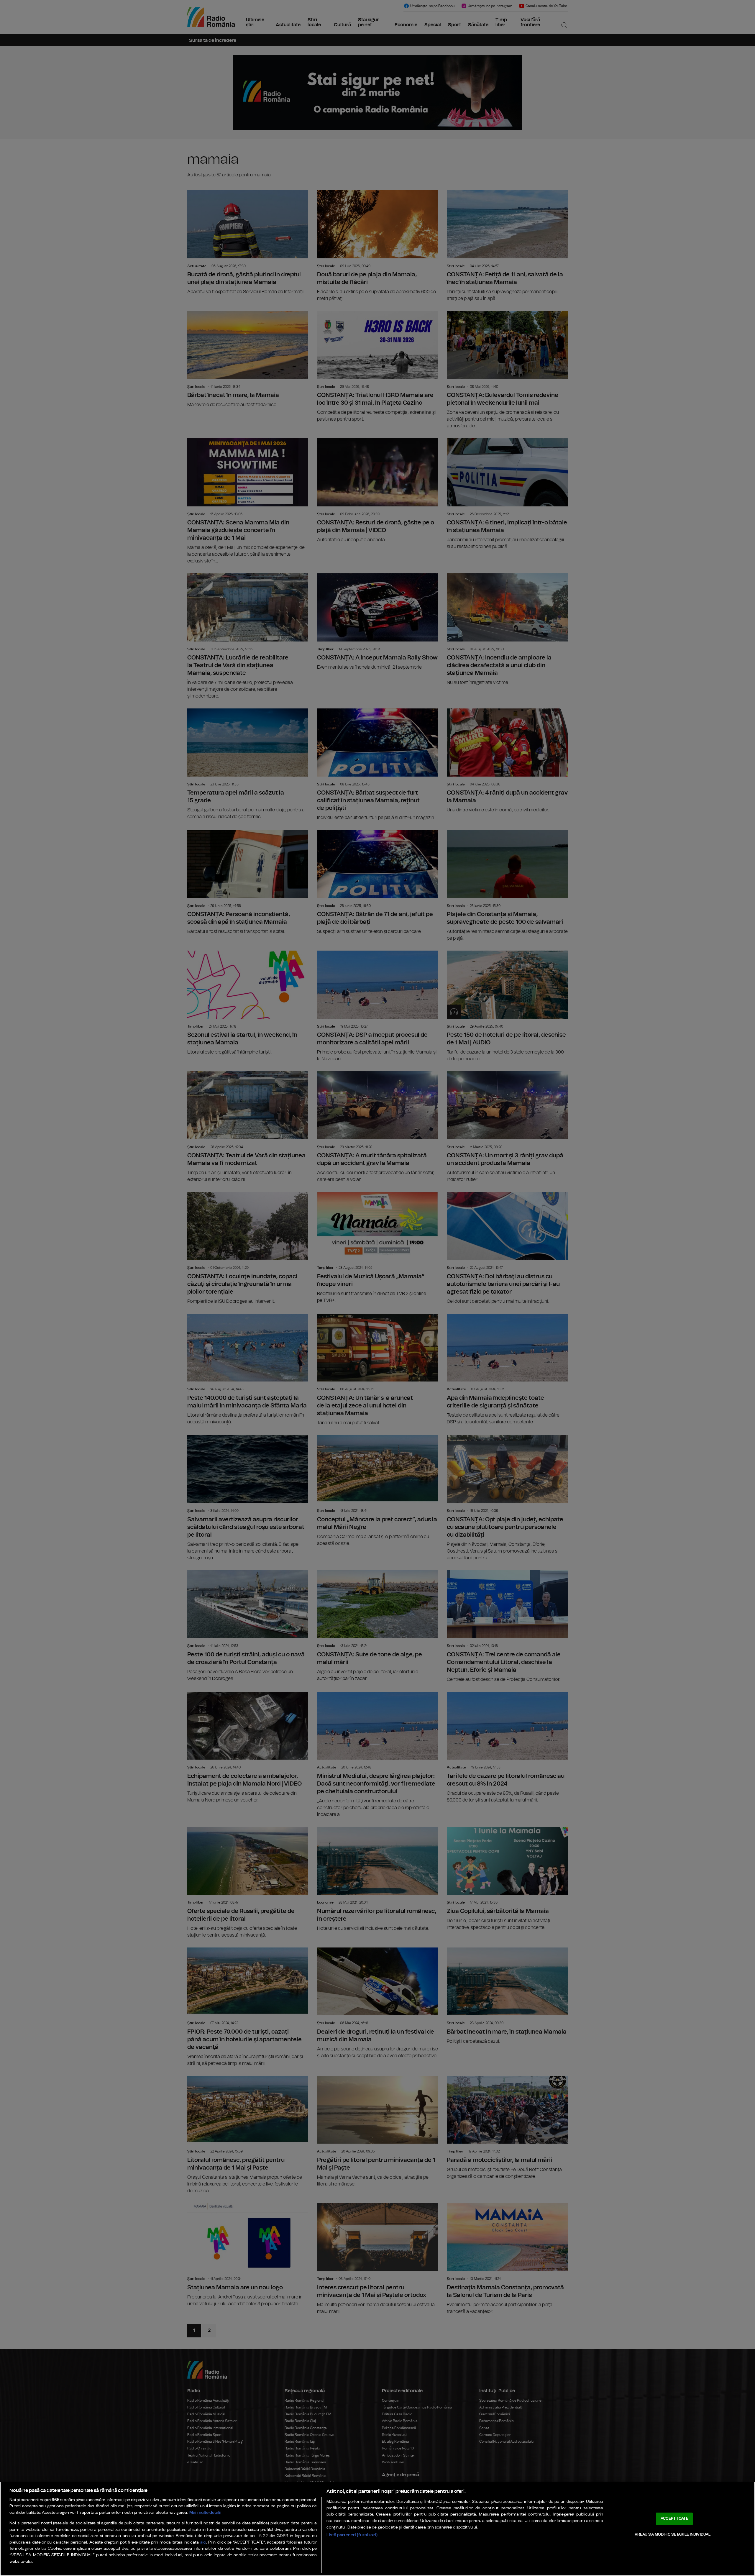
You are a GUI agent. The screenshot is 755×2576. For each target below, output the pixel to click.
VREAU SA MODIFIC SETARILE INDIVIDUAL (673, 2534)
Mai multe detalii (205, 2512)
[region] (377, 2529)
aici (203, 2543)
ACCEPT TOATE (674, 2519)
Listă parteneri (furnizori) (352, 2535)
